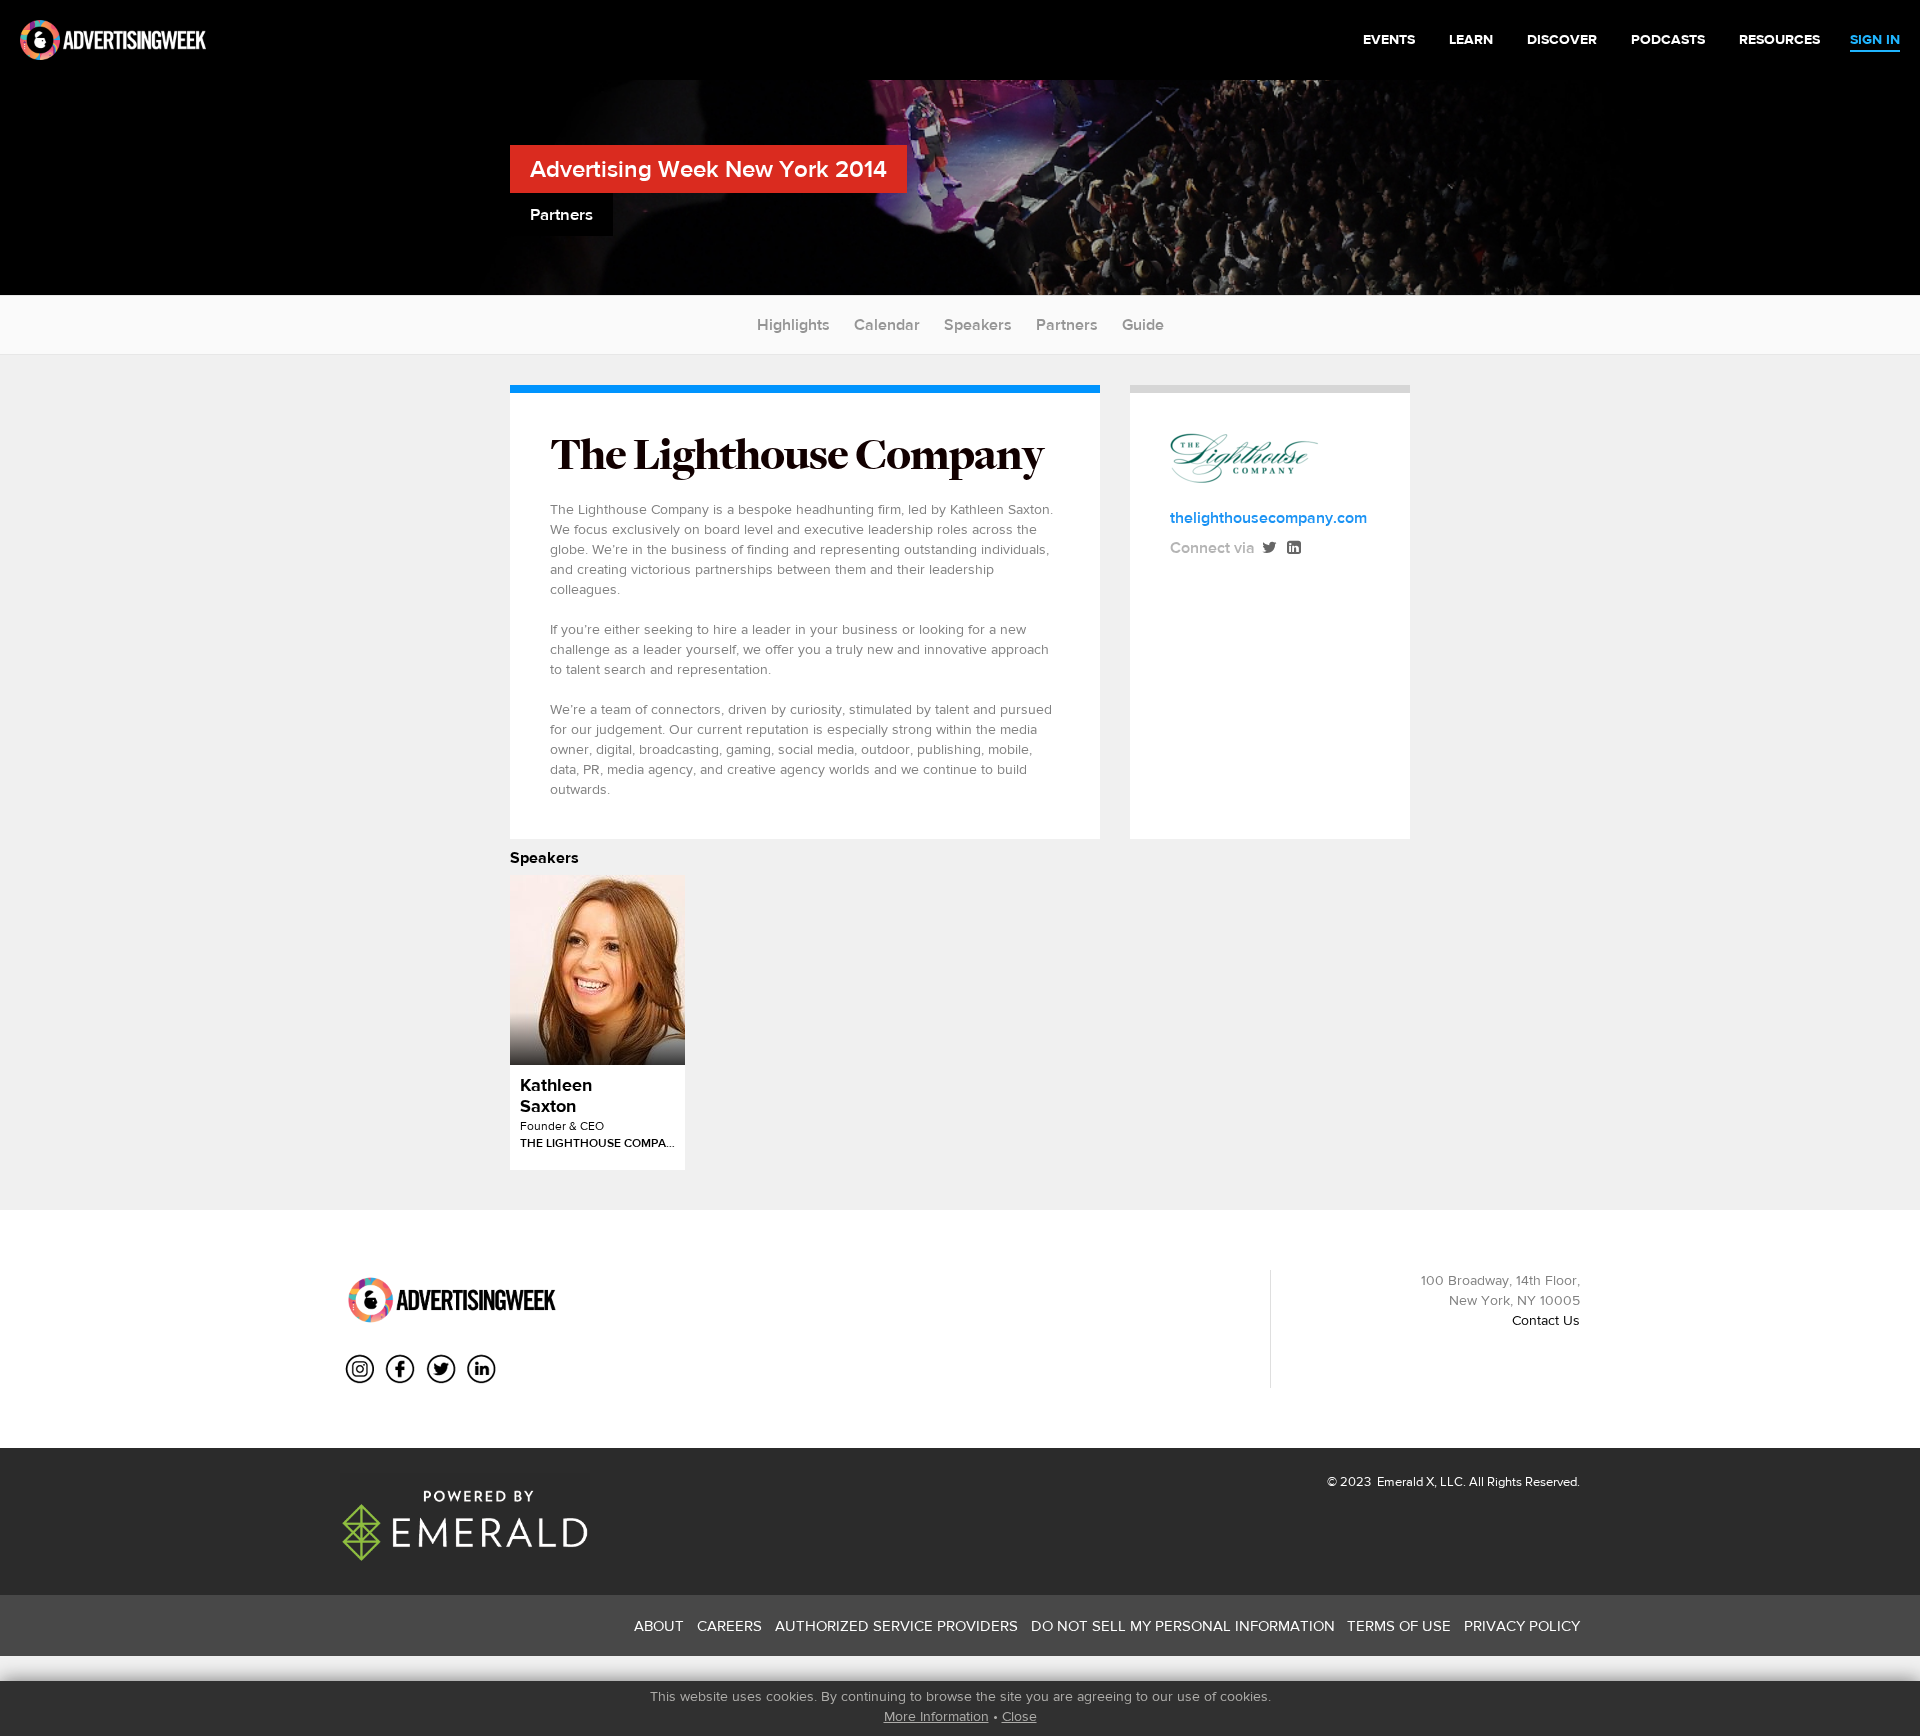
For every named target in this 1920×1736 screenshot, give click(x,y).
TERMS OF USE (1399, 1625)
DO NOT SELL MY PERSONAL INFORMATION (1183, 1625)
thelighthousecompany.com (1268, 517)
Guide (1143, 324)
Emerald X (1404, 1481)
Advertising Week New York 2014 (708, 168)
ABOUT (659, 1625)
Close (1019, 1716)
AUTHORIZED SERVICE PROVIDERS (896, 1625)
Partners (1067, 324)
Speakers (978, 324)
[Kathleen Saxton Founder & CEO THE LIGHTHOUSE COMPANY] (597, 970)
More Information (936, 1716)
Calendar (887, 324)
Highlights (793, 324)
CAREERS (729, 1625)
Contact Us (1546, 1320)
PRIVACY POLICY (1522, 1625)
